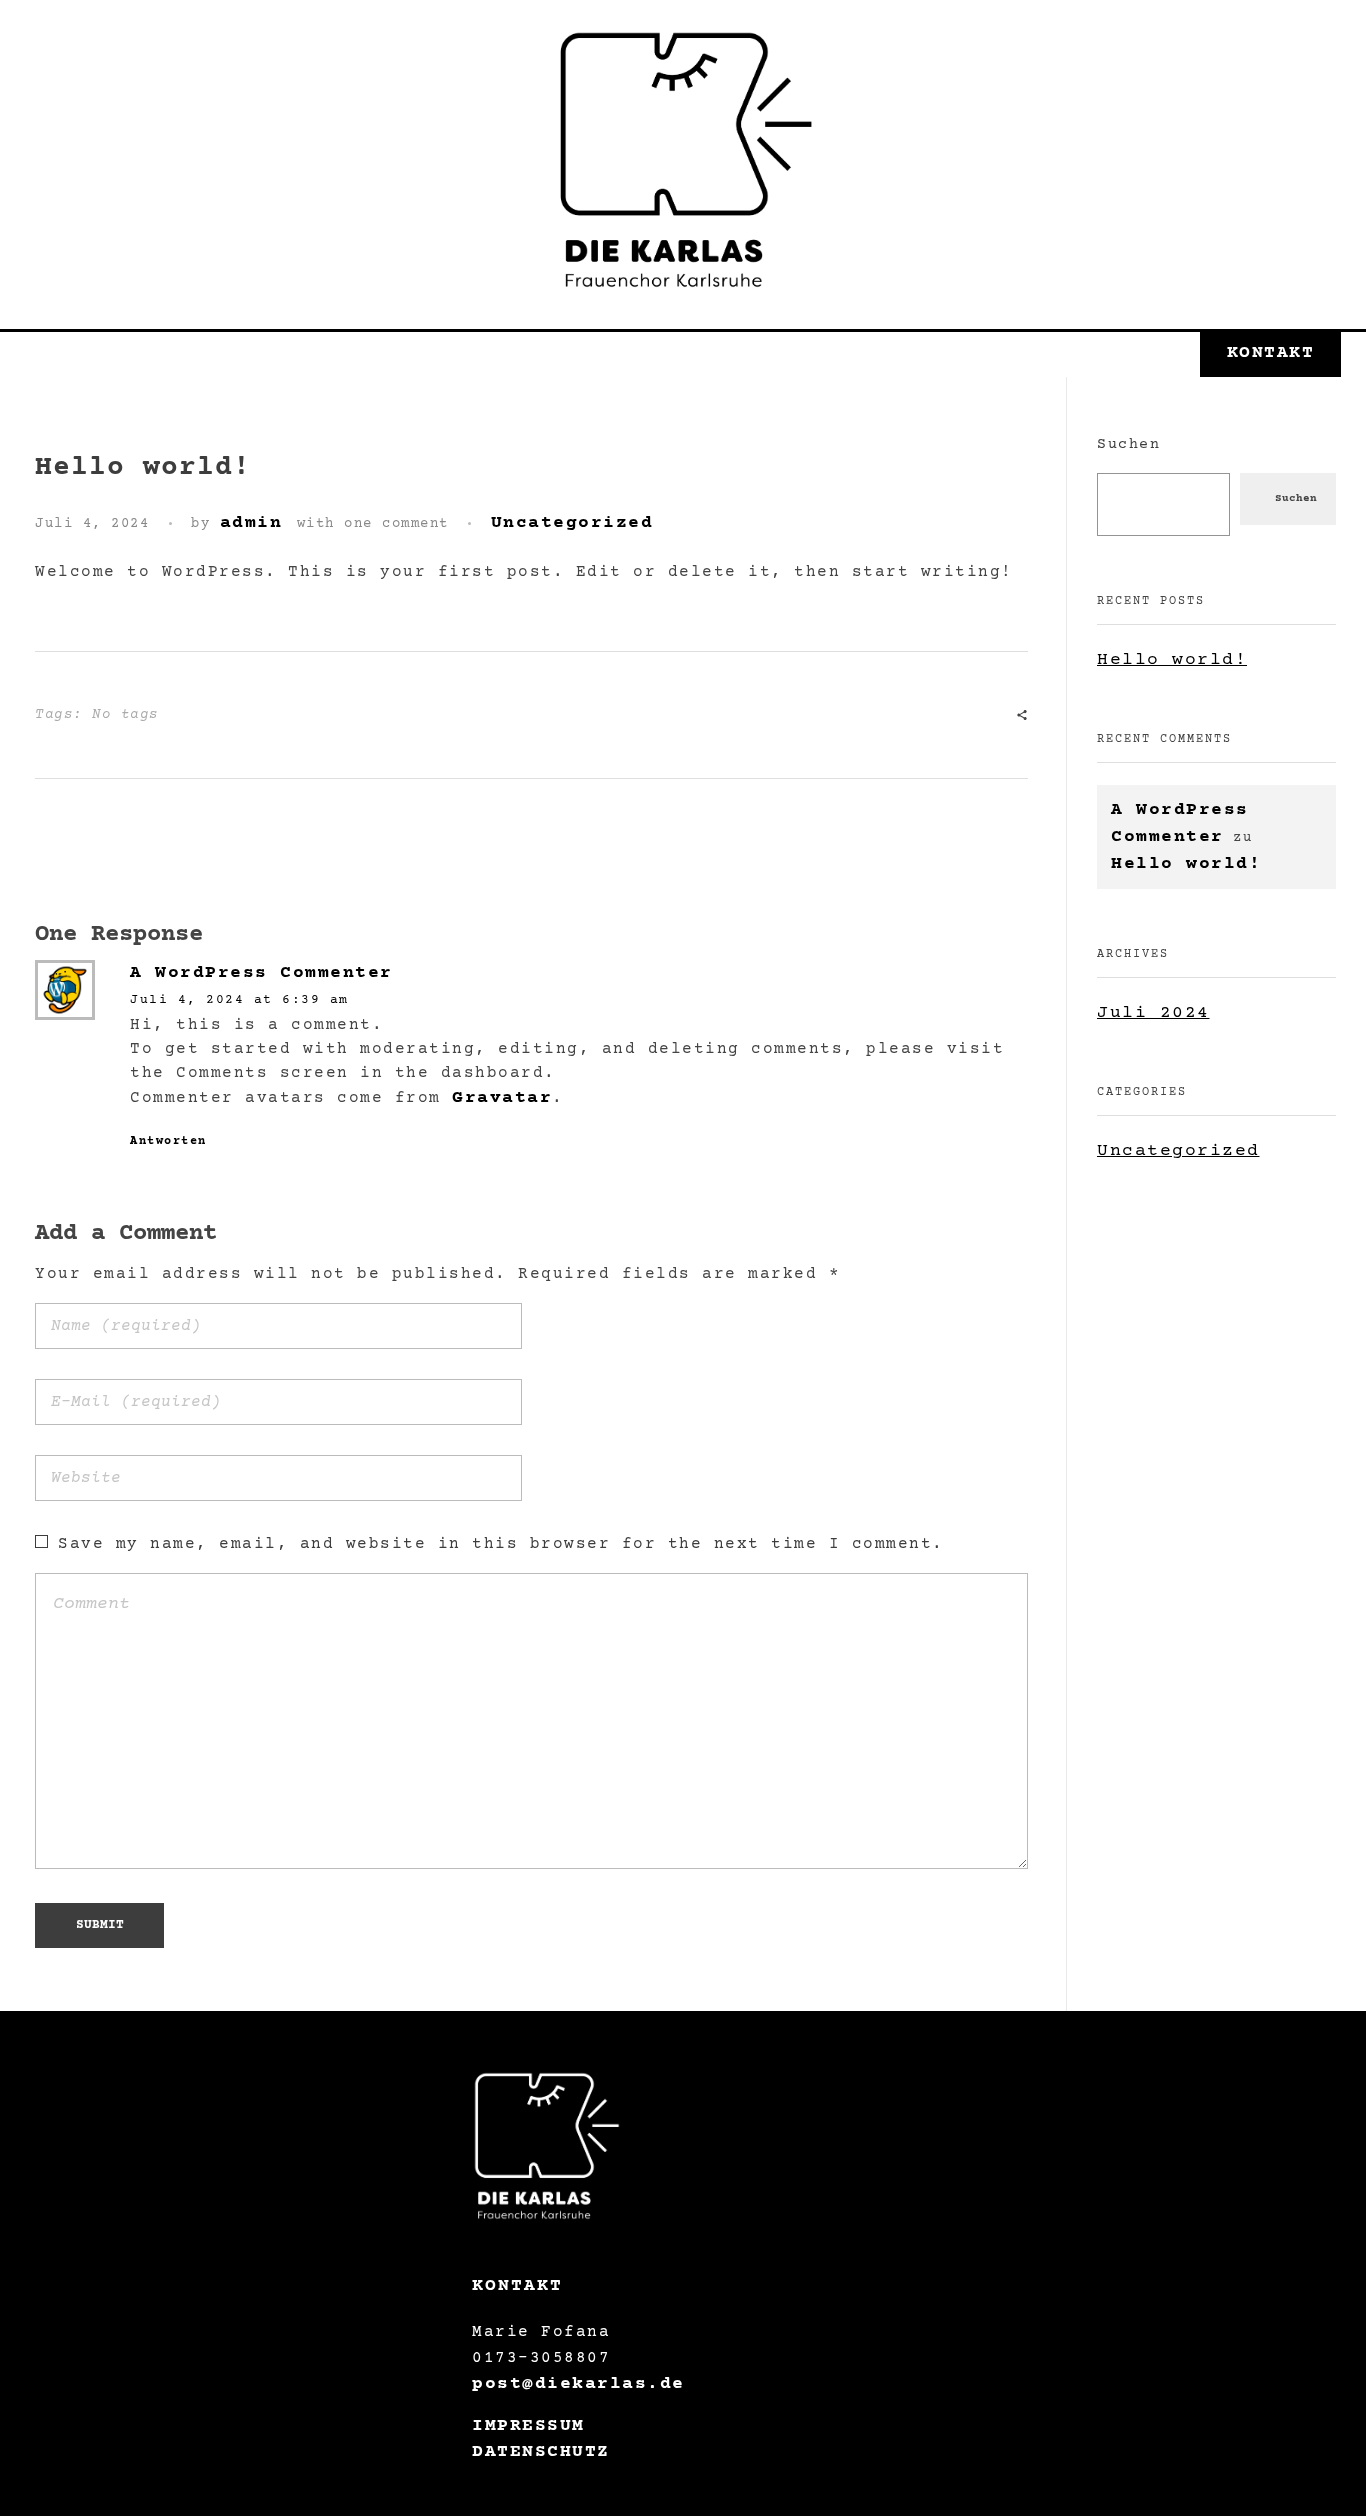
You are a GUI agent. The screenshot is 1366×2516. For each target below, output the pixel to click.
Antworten (168, 1141)
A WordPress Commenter (261, 973)
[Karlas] (683, 160)
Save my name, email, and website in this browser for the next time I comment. (501, 1544)
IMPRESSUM (528, 2426)
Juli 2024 (1153, 1013)
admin (251, 523)
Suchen (1128, 444)
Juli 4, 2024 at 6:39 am (239, 1000)
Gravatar (502, 1098)
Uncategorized (572, 523)
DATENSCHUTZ (541, 2452)
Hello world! (1172, 660)
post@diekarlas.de (578, 2384)
